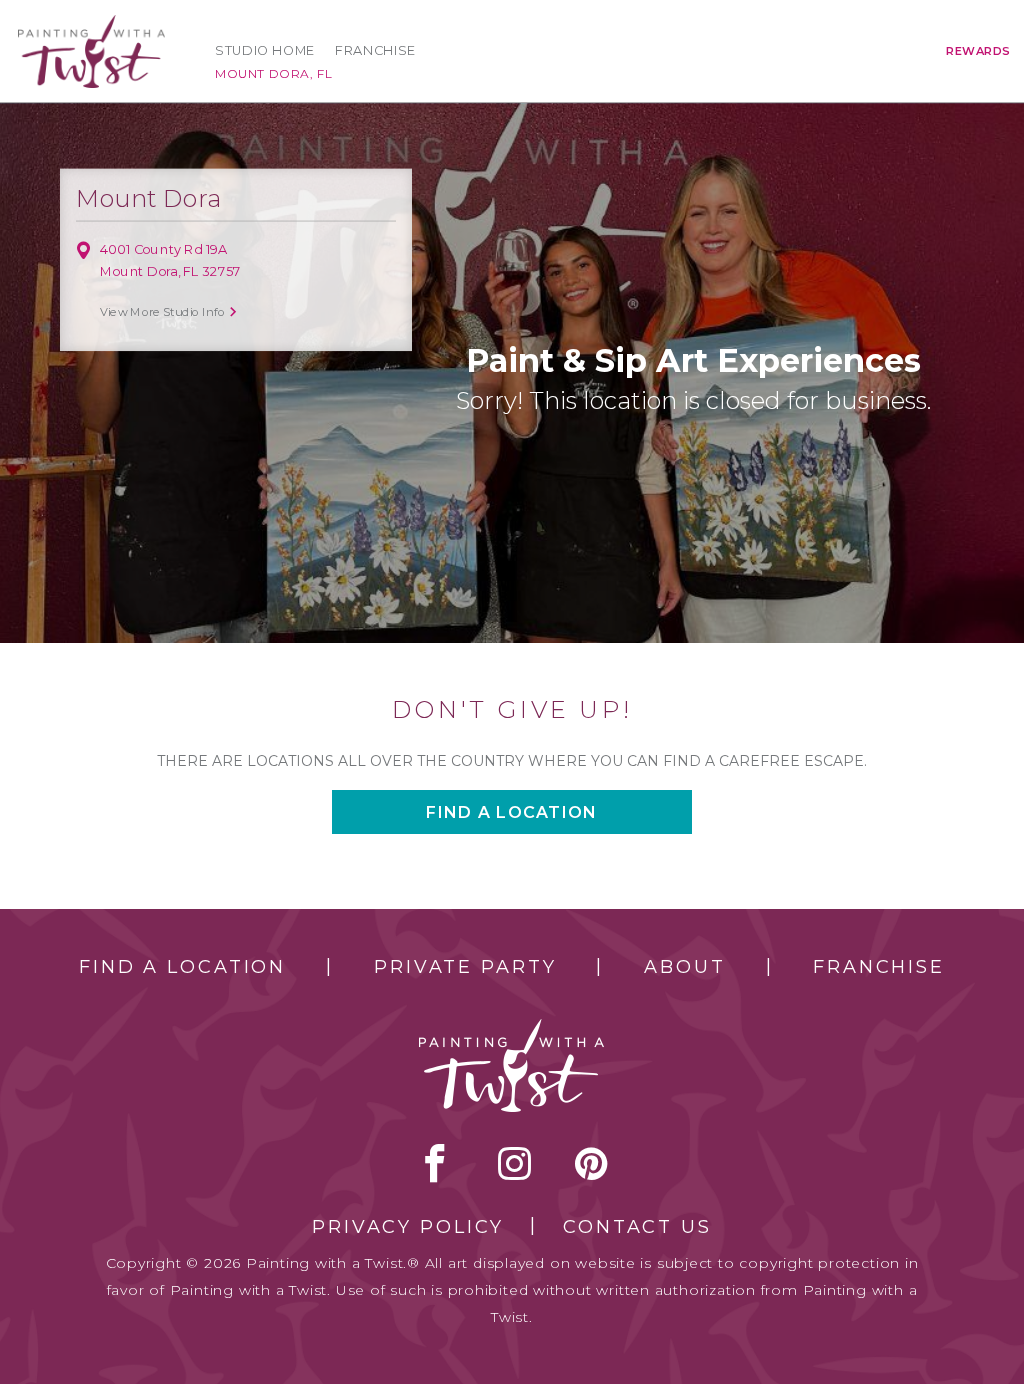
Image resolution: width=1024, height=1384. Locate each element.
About (684, 967)
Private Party (465, 967)
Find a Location (182, 967)
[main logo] (91, 23)
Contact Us (637, 1227)
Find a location (511, 812)
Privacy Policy (408, 1227)
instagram (514, 1163)
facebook (435, 1163)
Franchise (375, 50)
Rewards (978, 51)
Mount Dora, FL (273, 73)
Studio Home (265, 50)
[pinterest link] (591, 1163)
